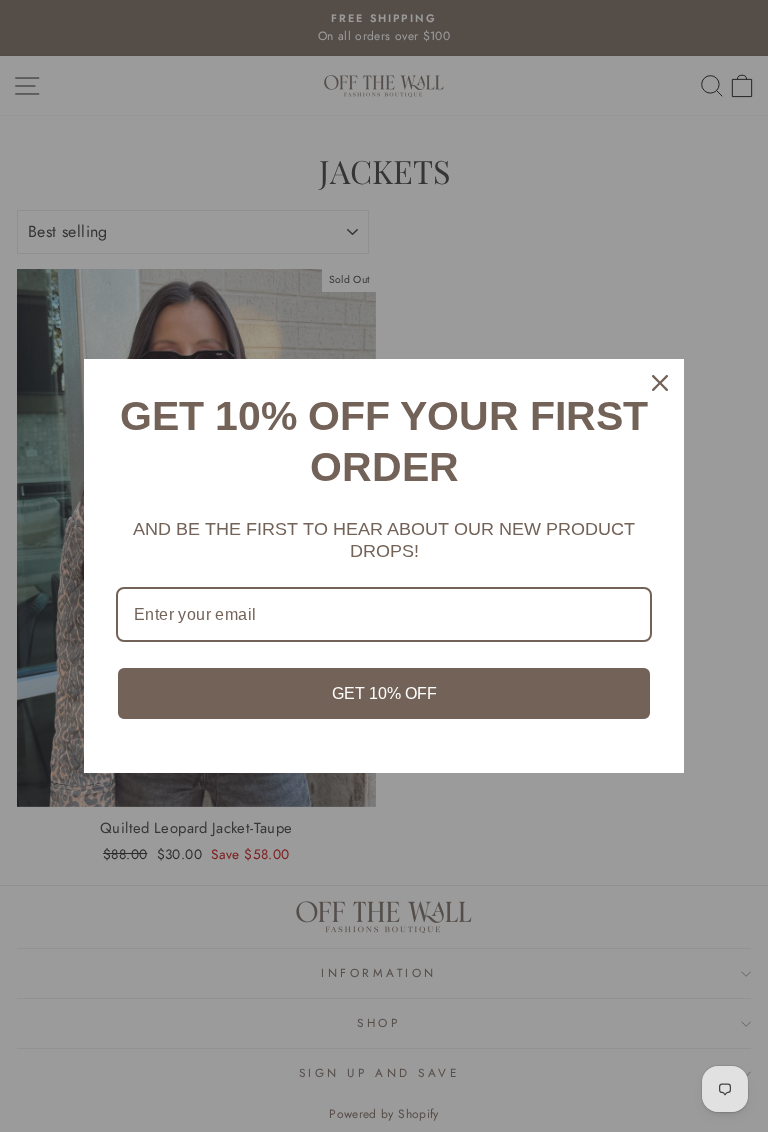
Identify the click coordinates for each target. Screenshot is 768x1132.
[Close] (660, 383)
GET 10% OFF (384, 693)
